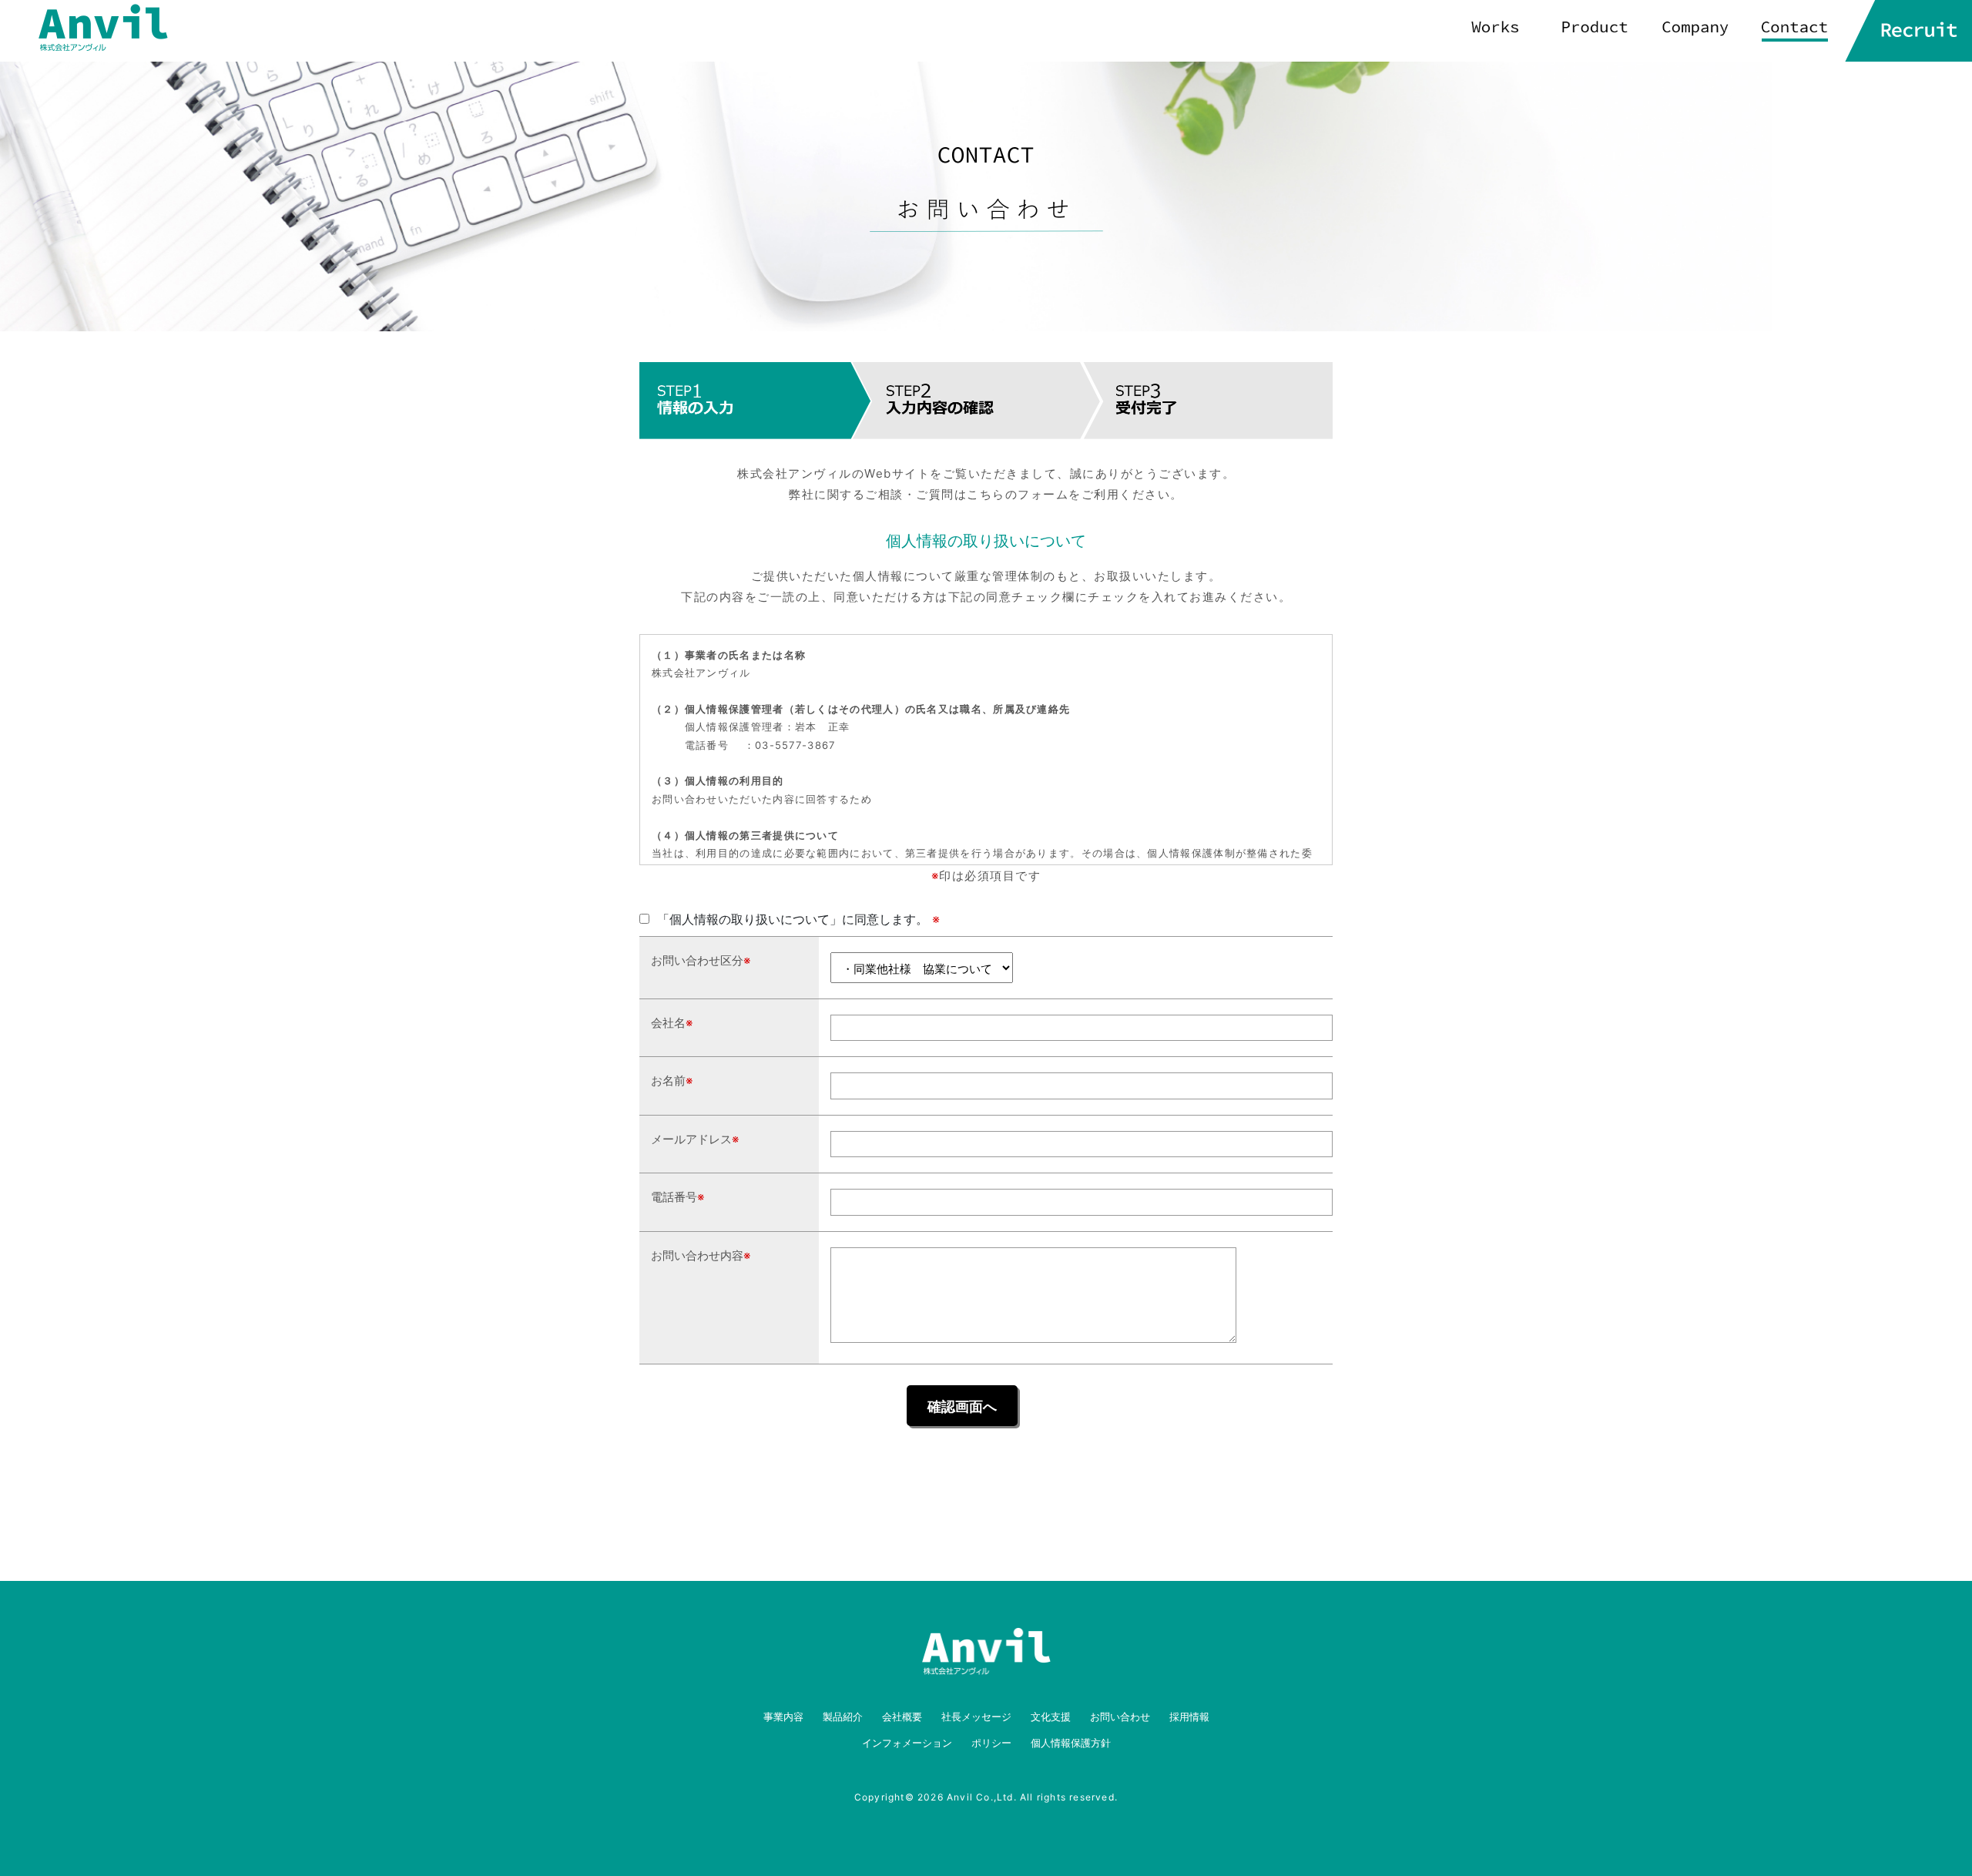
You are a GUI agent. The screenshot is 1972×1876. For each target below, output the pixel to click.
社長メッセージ (976, 1717)
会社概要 (902, 1717)
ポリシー (991, 1743)
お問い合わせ (1120, 1717)
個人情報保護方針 (1071, 1743)
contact (1795, 31)
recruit (1908, 31)
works (1494, 31)
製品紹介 (843, 1717)
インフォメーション (907, 1743)
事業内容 (783, 1717)
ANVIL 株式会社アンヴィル (103, 28)
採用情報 (1189, 1717)
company (1695, 31)
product (1595, 31)
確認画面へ (962, 1406)
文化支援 (1051, 1717)
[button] (1291, 1474)
